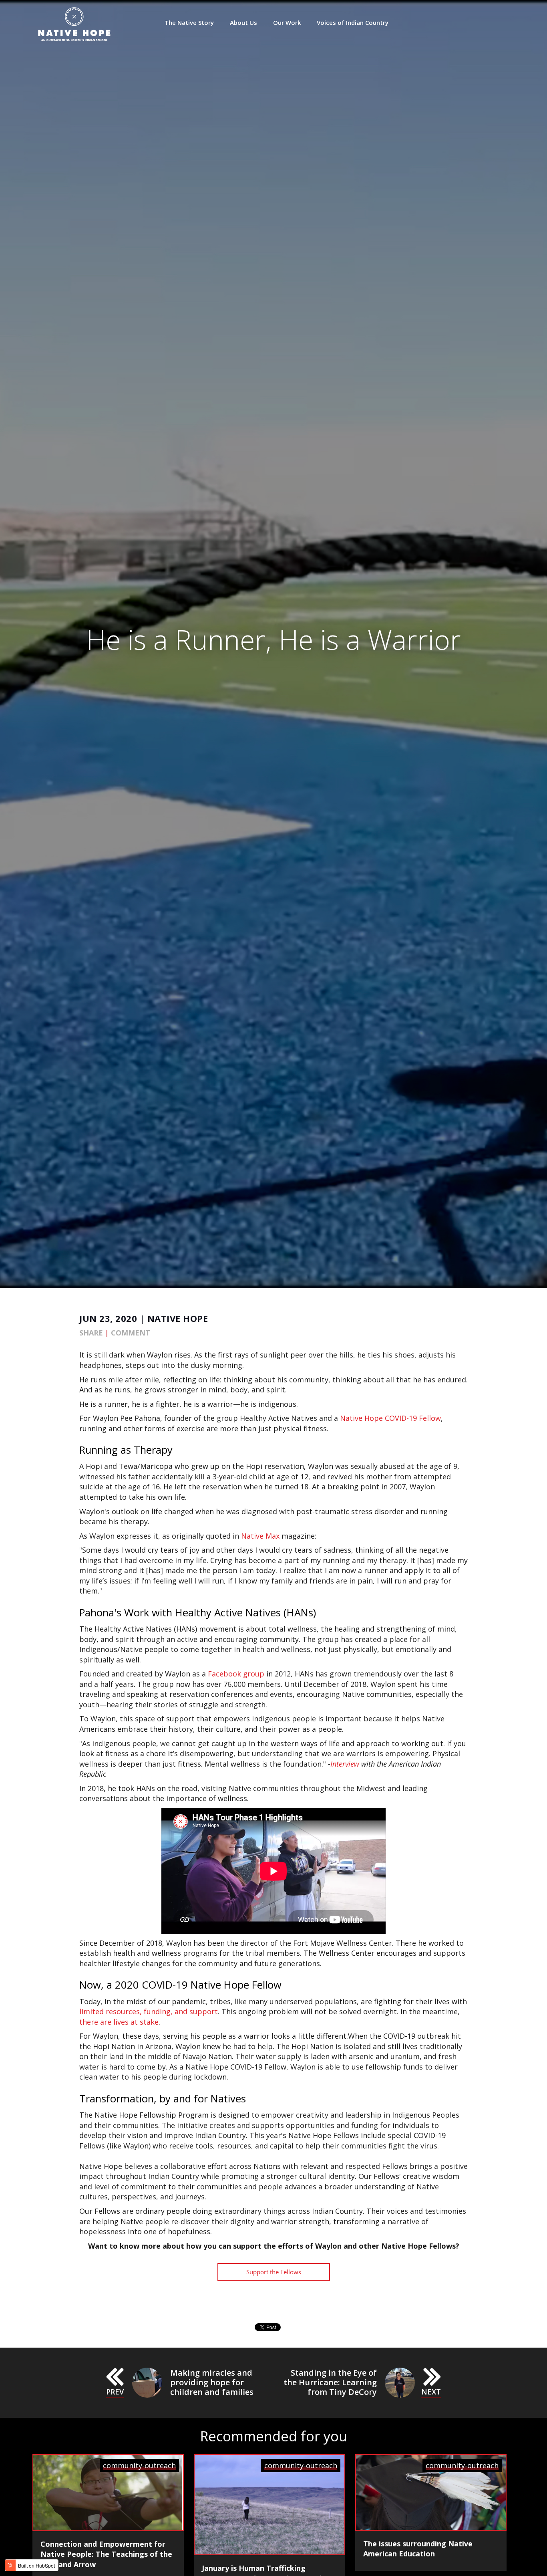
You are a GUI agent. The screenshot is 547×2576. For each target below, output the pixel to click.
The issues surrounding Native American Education (418, 2549)
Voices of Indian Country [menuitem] (353, 23)
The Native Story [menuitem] (189, 23)
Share (91, 1333)
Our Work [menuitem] (287, 23)
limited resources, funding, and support (149, 2011)
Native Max (260, 1536)
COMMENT (131, 1333)
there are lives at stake (119, 2022)
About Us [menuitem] (243, 23)
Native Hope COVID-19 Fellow (390, 1418)
